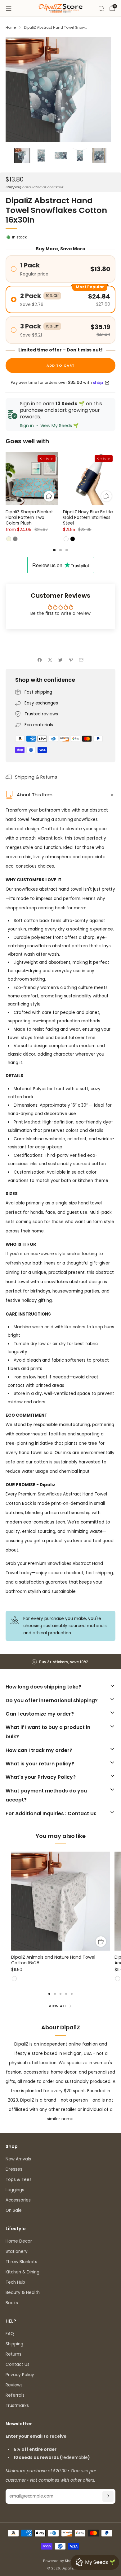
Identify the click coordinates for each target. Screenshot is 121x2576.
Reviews (14, 2385)
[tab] (54, 550)
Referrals (15, 2395)
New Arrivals (18, 2159)
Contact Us (18, 2364)
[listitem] (61, 1662)
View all (58, 2006)
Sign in (27, 426)
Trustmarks (17, 2406)
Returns (13, 2354)
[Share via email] (81, 660)
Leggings (15, 2190)
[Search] (101, 8)
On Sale (14, 2210)
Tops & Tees (19, 2180)
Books (12, 2303)
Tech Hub (15, 2282)
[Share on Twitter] (60, 660)
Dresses (14, 2169)
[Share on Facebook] (40, 660)
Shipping (13, 187)
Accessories (18, 2200)
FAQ (10, 2334)
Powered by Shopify (61, 2561)
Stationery (17, 2251)
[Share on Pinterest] (71, 660)
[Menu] (9, 8)
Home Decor (19, 2241)
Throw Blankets (21, 2262)
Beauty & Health (23, 2293)
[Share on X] (50, 660)
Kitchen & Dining (22, 2272)
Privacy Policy (20, 2375)
